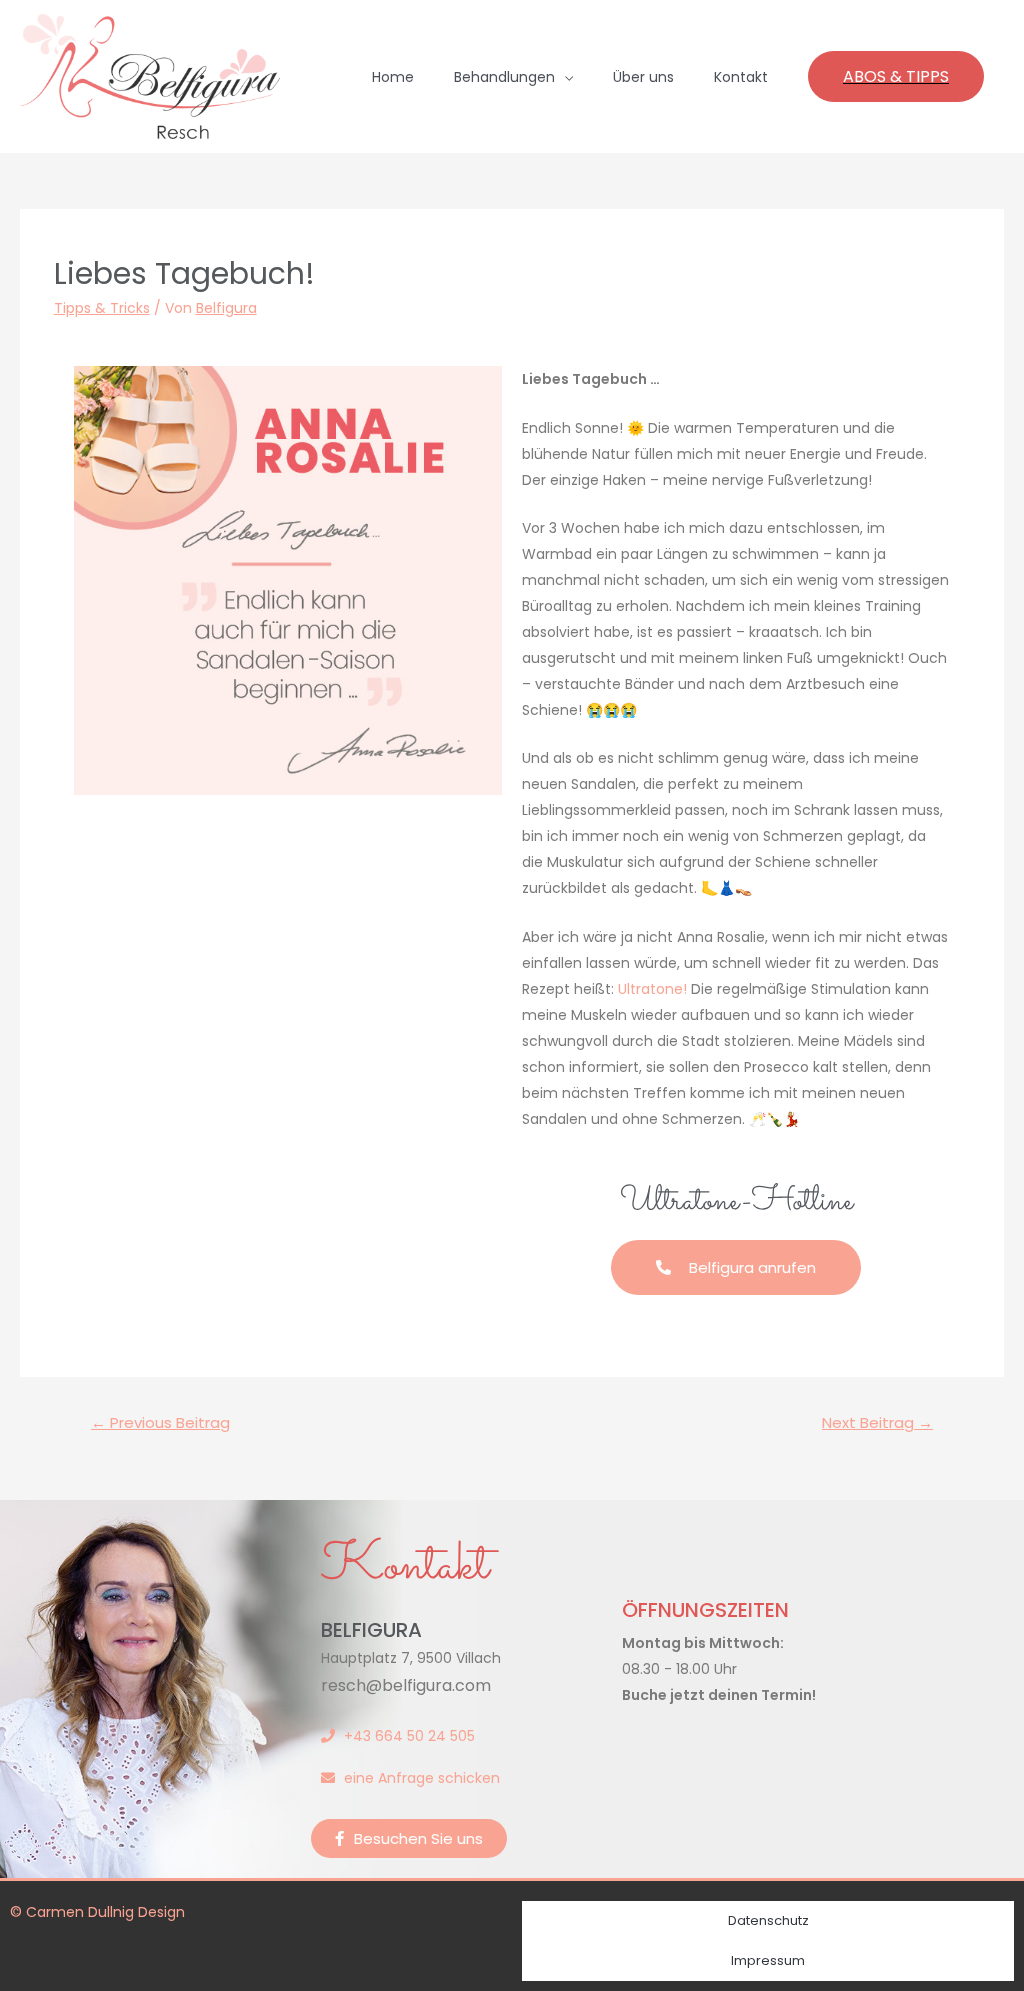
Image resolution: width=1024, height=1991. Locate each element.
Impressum (768, 1960)
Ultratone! (652, 989)
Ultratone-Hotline (736, 1202)
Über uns (643, 77)
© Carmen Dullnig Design (97, 1912)
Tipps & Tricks (102, 308)
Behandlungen (504, 77)
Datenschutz (768, 1920)
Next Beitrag (877, 1422)
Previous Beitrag (160, 1422)
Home (393, 77)
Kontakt (741, 77)
